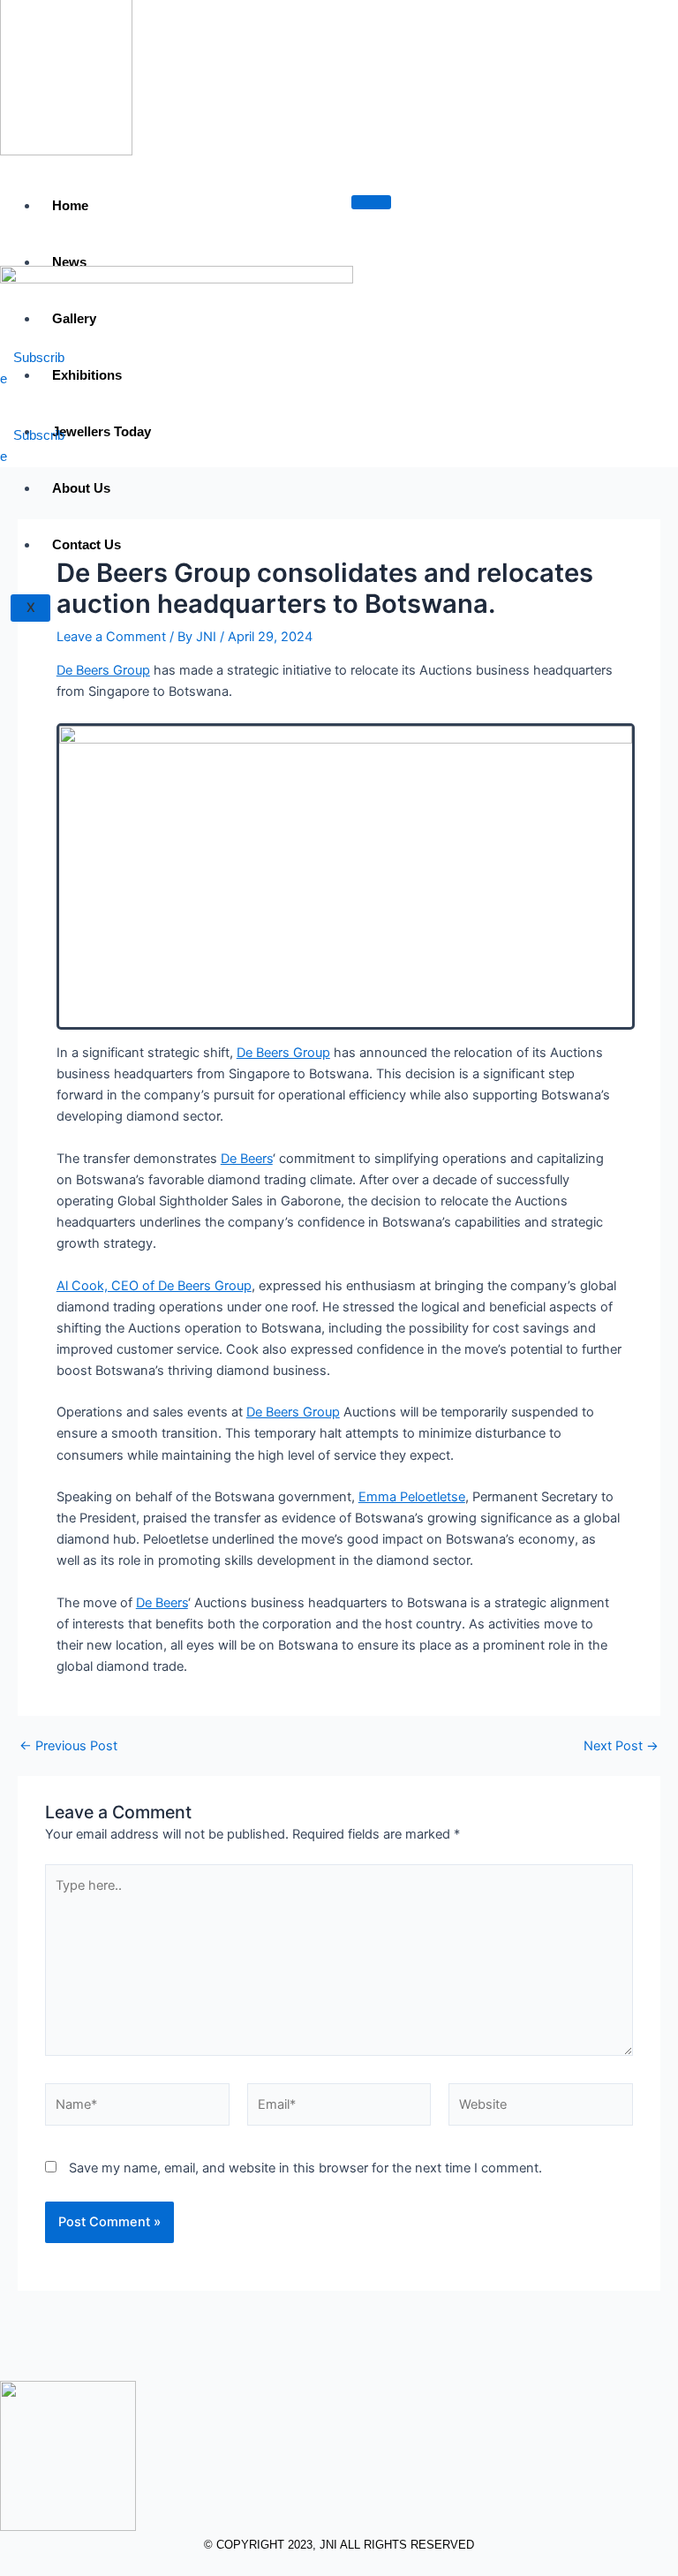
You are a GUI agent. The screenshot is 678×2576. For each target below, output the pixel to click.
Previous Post (68, 1746)
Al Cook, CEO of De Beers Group (154, 1286)
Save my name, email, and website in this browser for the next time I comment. (305, 2168)
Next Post (621, 1746)
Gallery (74, 318)
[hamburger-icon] (371, 202)
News (69, 262)
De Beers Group (103, 670)
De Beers (247, 1159)
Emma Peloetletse (412, 1497)
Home (70, 205)
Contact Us (87, 544)
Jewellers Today (102, 431)
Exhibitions (87, 375)
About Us (81, 488)
